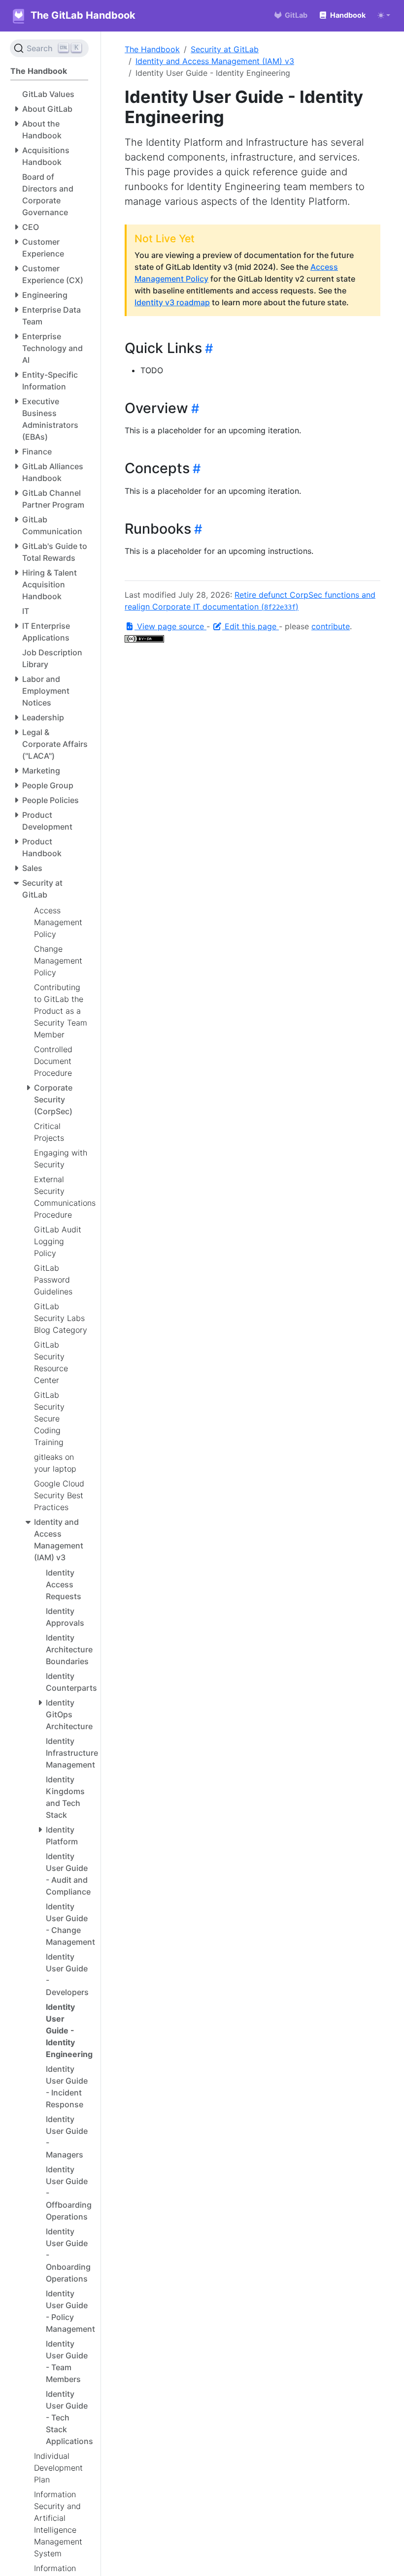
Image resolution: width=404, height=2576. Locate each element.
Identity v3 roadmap (172, 302)
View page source (170, 626)
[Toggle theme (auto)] (384, 15)
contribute (331, 626)
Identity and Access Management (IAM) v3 (215, 61)
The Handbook (152, 49)
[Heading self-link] (207, 348)
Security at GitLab (225, 49)
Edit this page (251, 626)
